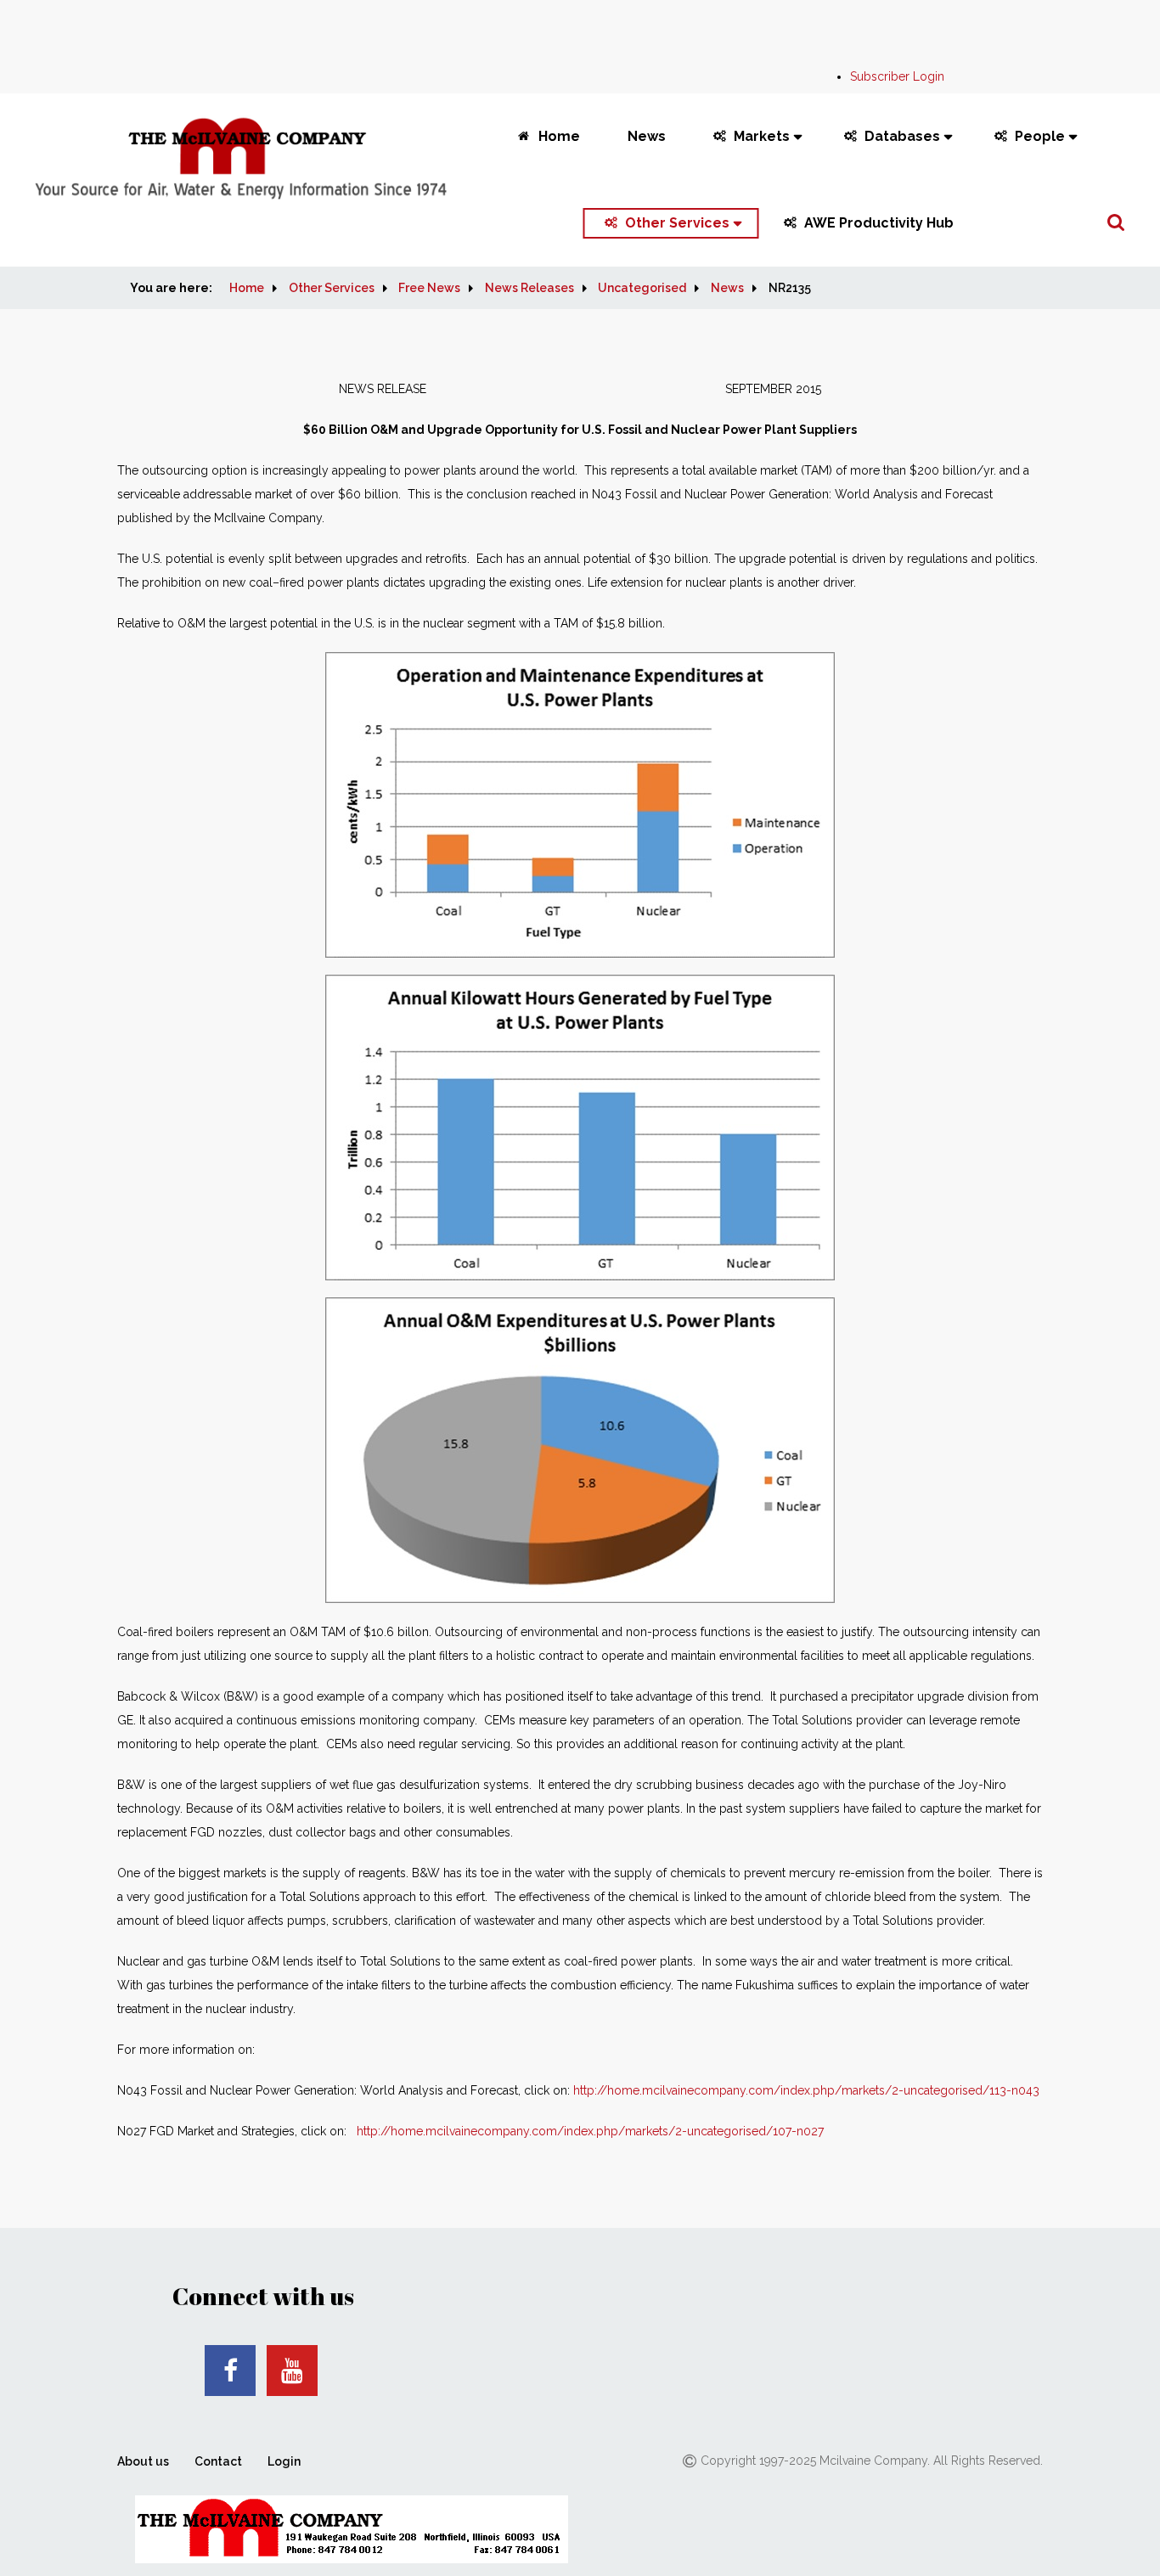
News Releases (529, 288)
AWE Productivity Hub (879, 223)
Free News (429, 288)
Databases (902, 136)
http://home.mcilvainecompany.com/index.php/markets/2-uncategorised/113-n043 (806, 2090)
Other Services (677, 223)
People (1040, 136)
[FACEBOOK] (230, 2371)
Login (284, 2461)
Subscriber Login (897, 76)
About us (143, 2461)
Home (559, 136)
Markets (762, 136)
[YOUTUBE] (292, 2371)
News (647, 136)
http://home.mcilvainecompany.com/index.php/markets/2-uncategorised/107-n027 (590, 2131)
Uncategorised (642, 288)
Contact (218, 2461)
